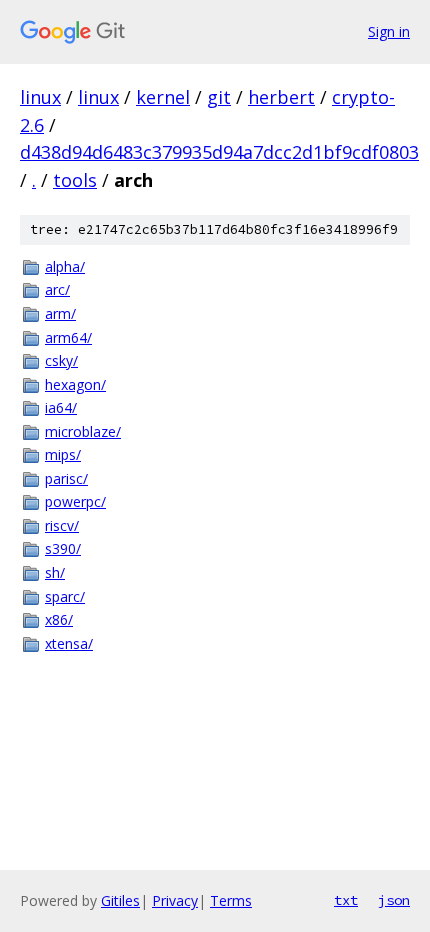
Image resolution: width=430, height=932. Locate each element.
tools (75, 180)
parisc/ (66, 478)
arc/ (57, 289)
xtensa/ (69, 643)
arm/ (60, 313)
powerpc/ (75, 501)
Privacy (175, 900)
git (219, 97)
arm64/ (68, 337)
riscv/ (62, 525)
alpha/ (65, 266)
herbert (281, 97)
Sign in (389, 31)
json (394, 900)
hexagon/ (75, 384)
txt (346, 900)
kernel (163, 97)
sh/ (55, 572)
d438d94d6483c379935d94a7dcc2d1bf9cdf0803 (219, 152)
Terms (231, 900)
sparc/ (65, 596)
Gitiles (120, 900)
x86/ (59, 619)
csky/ (61, 360)
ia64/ (61, 407)
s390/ (63, 548)
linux (40, 97)
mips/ (63, 454)
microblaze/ (83, 431)
